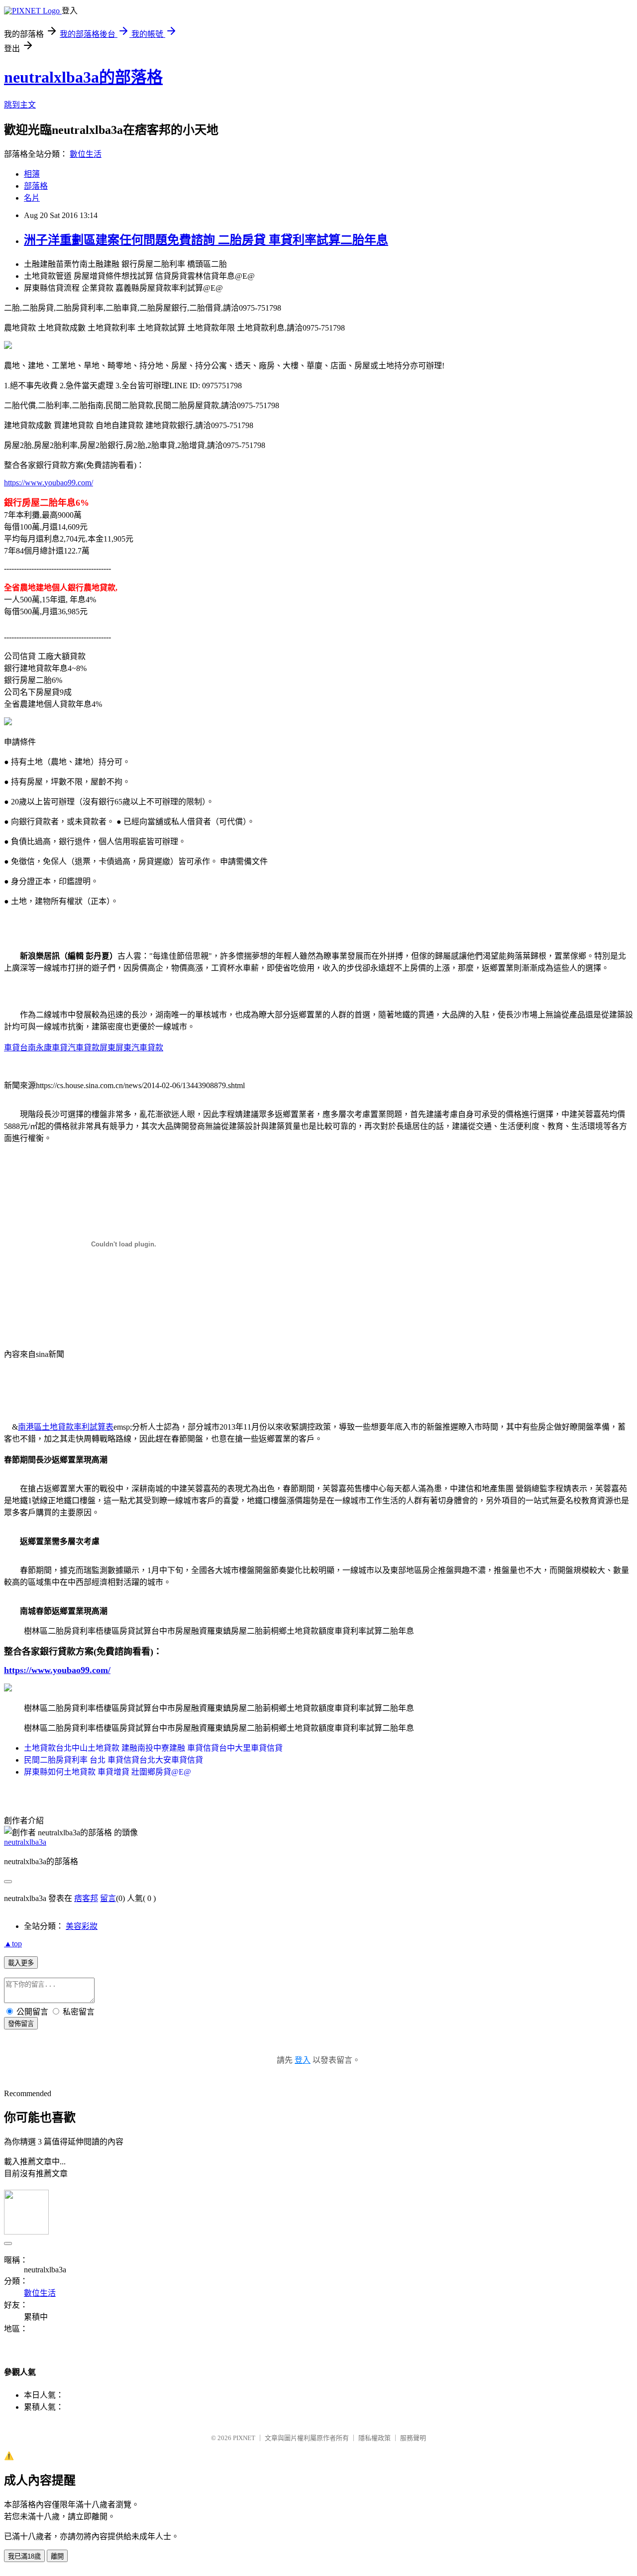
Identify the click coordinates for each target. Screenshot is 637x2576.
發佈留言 (21, 2024)
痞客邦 (86, 1898)
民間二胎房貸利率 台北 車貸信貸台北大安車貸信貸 (113, 1760)
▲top (13, 1944)
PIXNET (244, 2438)
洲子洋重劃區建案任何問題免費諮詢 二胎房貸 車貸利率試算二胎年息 (206, 240)
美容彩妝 (82, 1926)
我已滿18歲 (24, 2556)
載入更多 (21, 1963)
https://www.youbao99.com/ (49, 483)
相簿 (32, 174)
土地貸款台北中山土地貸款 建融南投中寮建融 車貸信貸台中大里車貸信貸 (153, 1748)
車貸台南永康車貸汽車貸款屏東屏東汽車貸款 (84, 1048)
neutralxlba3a (25, 1842)
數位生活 (86, 154)
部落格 (36, 186)
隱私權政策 (374, 2438)
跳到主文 (20, 105)
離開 (57, 2556)
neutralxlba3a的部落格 (83, 77)
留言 (108, 1898)
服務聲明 (413, 2438)
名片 (32, 198)
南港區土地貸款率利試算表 (66, 1427)
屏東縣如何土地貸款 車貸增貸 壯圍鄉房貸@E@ (107, 1772)
